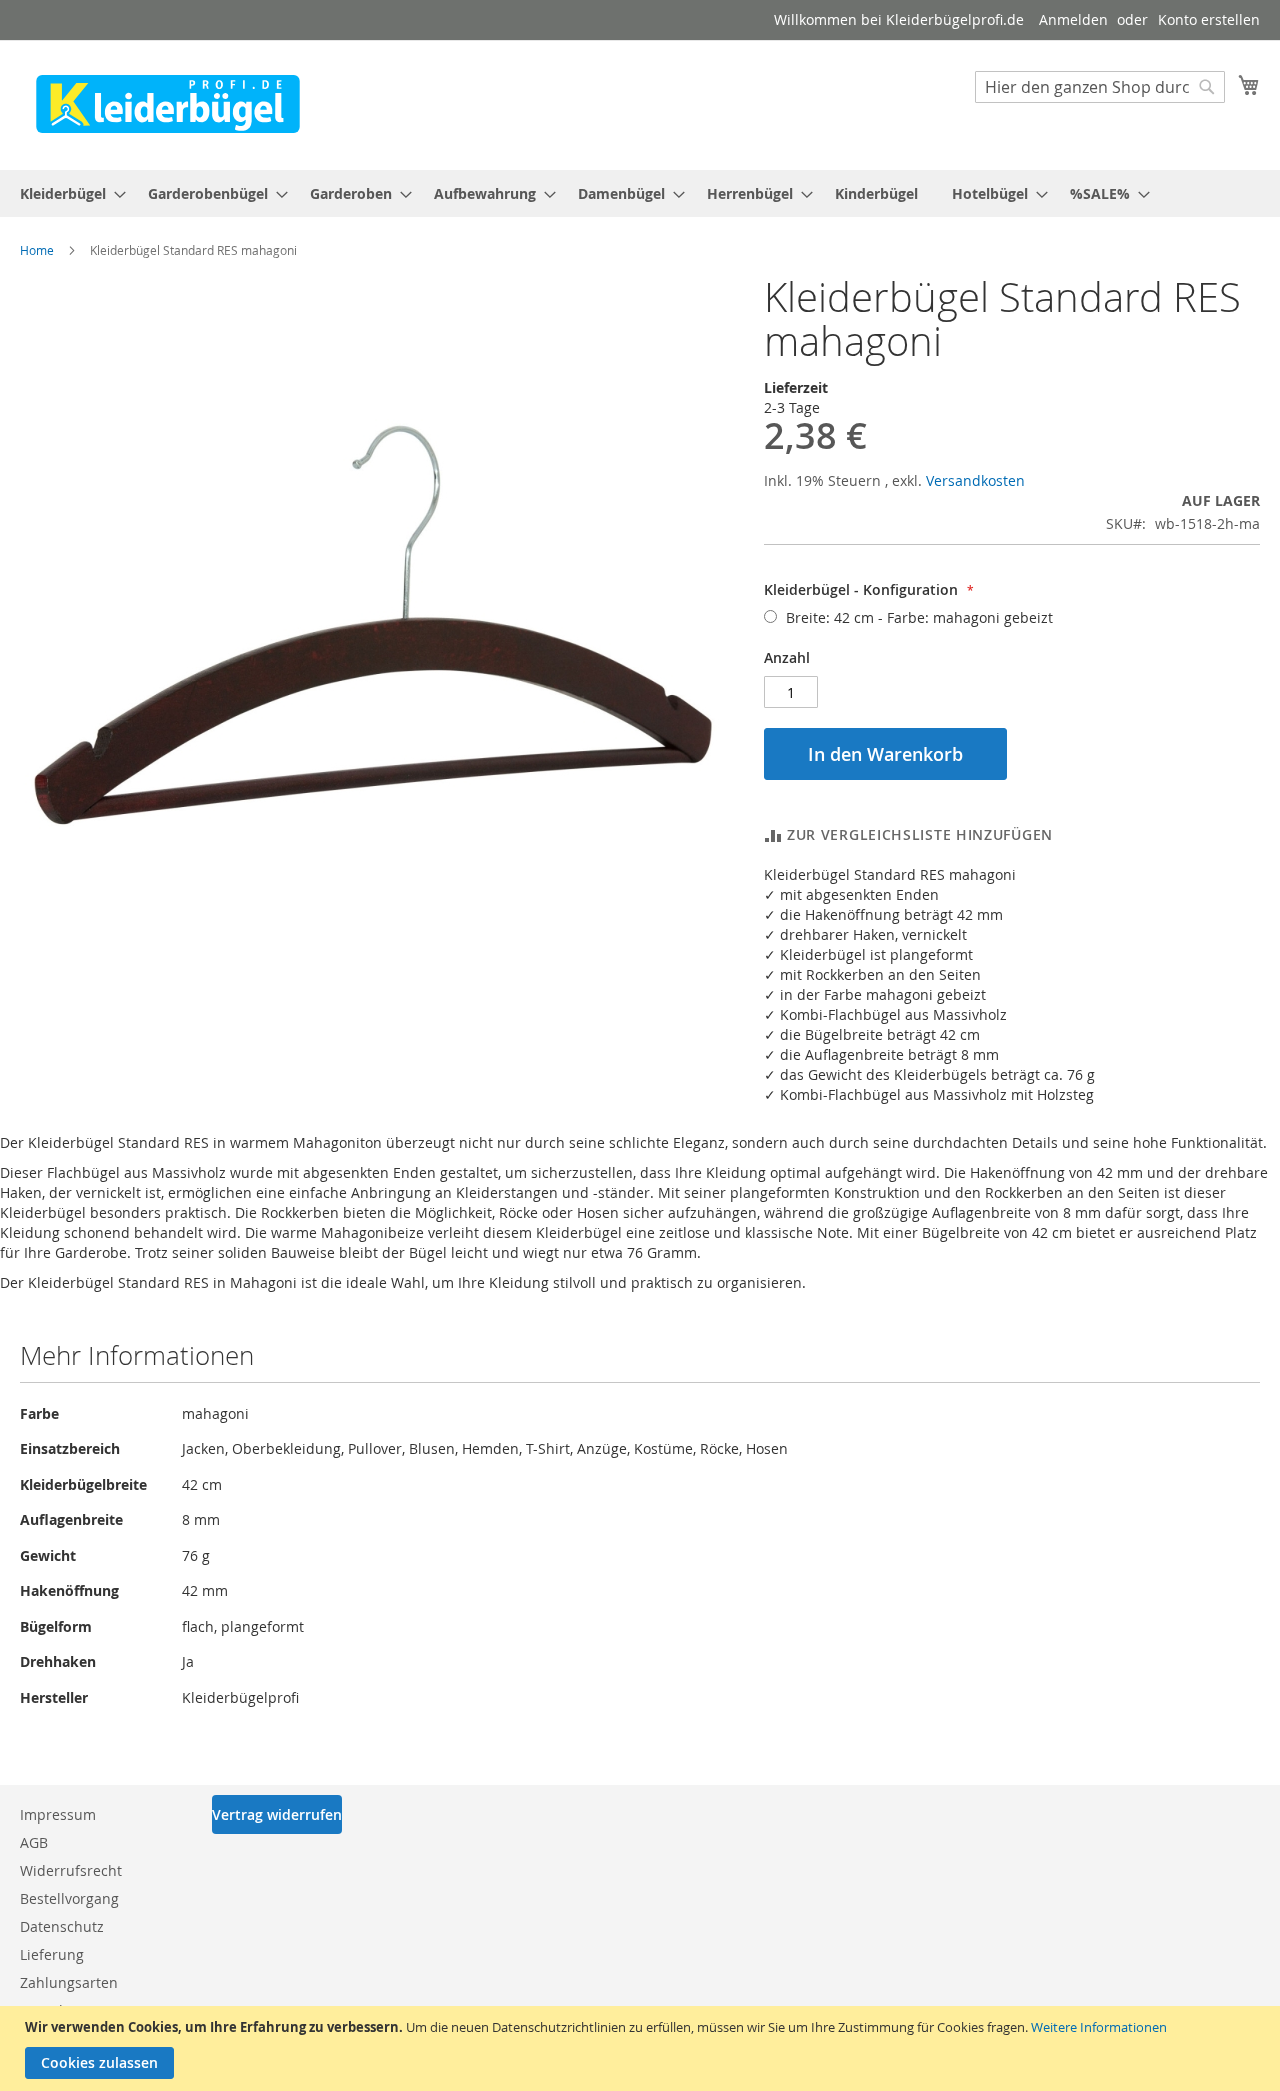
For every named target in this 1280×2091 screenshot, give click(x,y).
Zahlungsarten (69, 1982)
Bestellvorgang (69, 1898)
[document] (642, 2048)
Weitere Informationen (1099, 2027)
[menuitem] (67, 193)
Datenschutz (62, 1926)
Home (37, 250)
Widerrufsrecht (71, 1870)
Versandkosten (975, 480)
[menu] (640, 193)
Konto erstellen (1209, 19)
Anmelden (1073, 19)
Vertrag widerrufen (277, 1814)
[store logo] (168, 104)
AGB (34, 1842)
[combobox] (1100, 87)
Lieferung (52, 1954)
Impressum (58, 1814)
